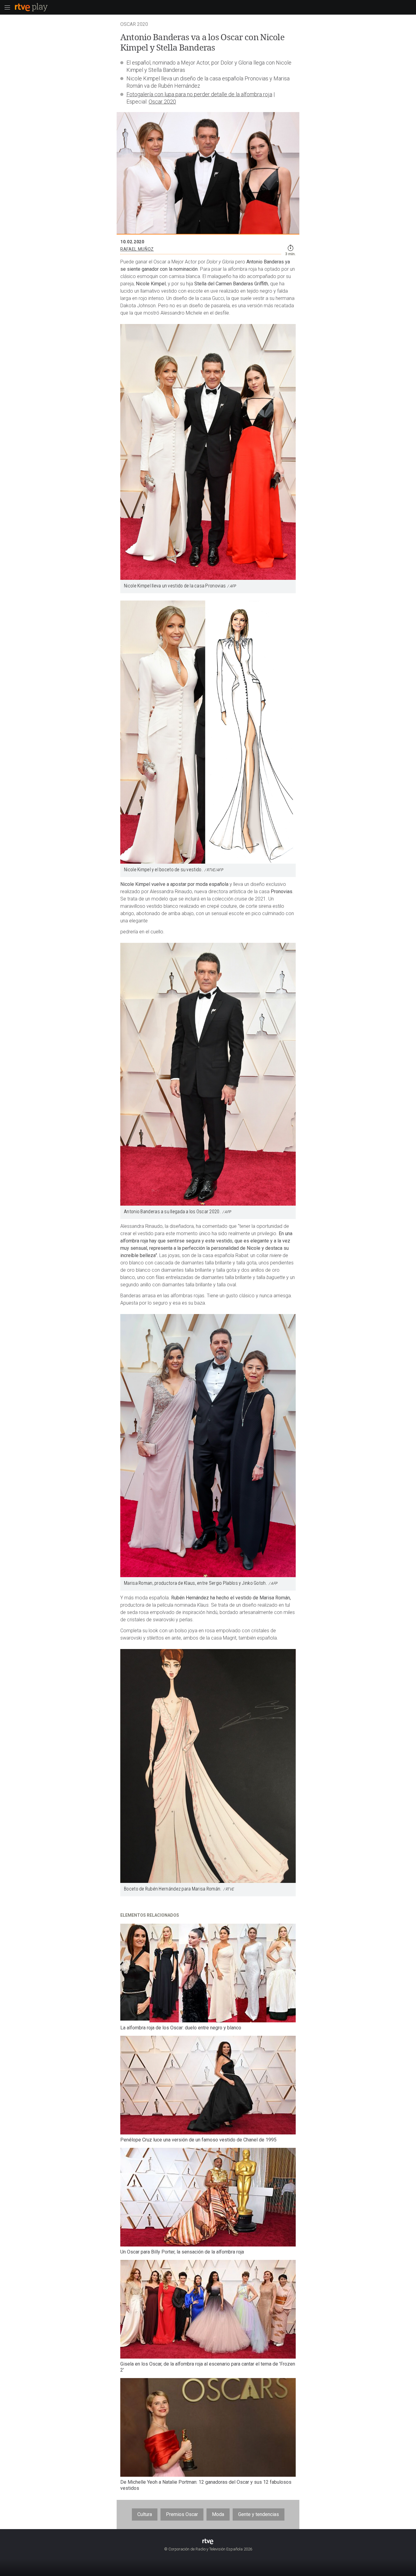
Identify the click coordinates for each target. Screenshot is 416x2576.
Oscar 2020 (162, 102)
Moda (218, 2514)
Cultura (145, 2514)
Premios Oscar (182, 2514)
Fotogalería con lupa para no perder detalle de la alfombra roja (199, 94)
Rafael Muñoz (137, 249)
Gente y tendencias (259, 2514)
